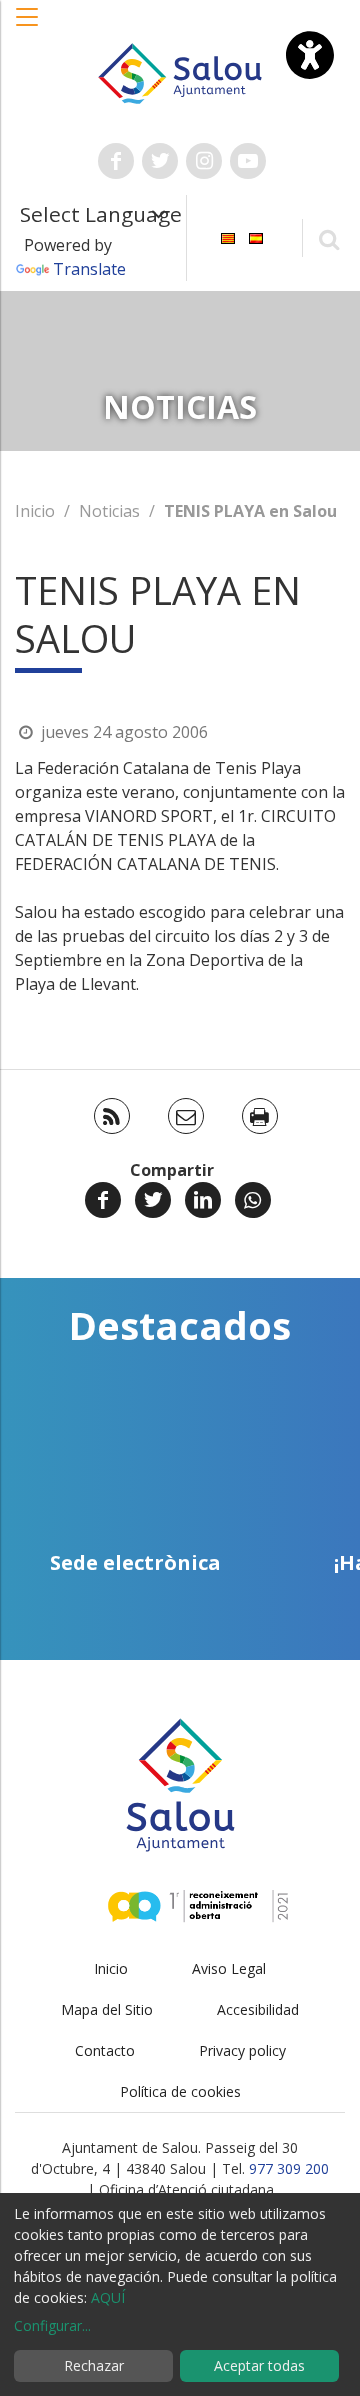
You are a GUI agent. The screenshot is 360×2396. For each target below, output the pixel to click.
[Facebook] (103, 1200)
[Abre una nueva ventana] (116, 161)
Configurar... (52, 2325)
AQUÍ (108, 2297)
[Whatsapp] (253, 1200)
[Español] (256, 236)
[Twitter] (153, 1200)
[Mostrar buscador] (328, 238)
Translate (89, 269)
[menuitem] (228, 236)
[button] (28, 27)
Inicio (35, 511)
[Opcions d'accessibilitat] (310, 55)
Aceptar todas (259, 2365)
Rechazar (94, 2365)
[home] (180, 72)
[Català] (228, 236)
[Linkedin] (203, 1200)
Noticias (109, 511)
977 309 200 (289, 2168)
